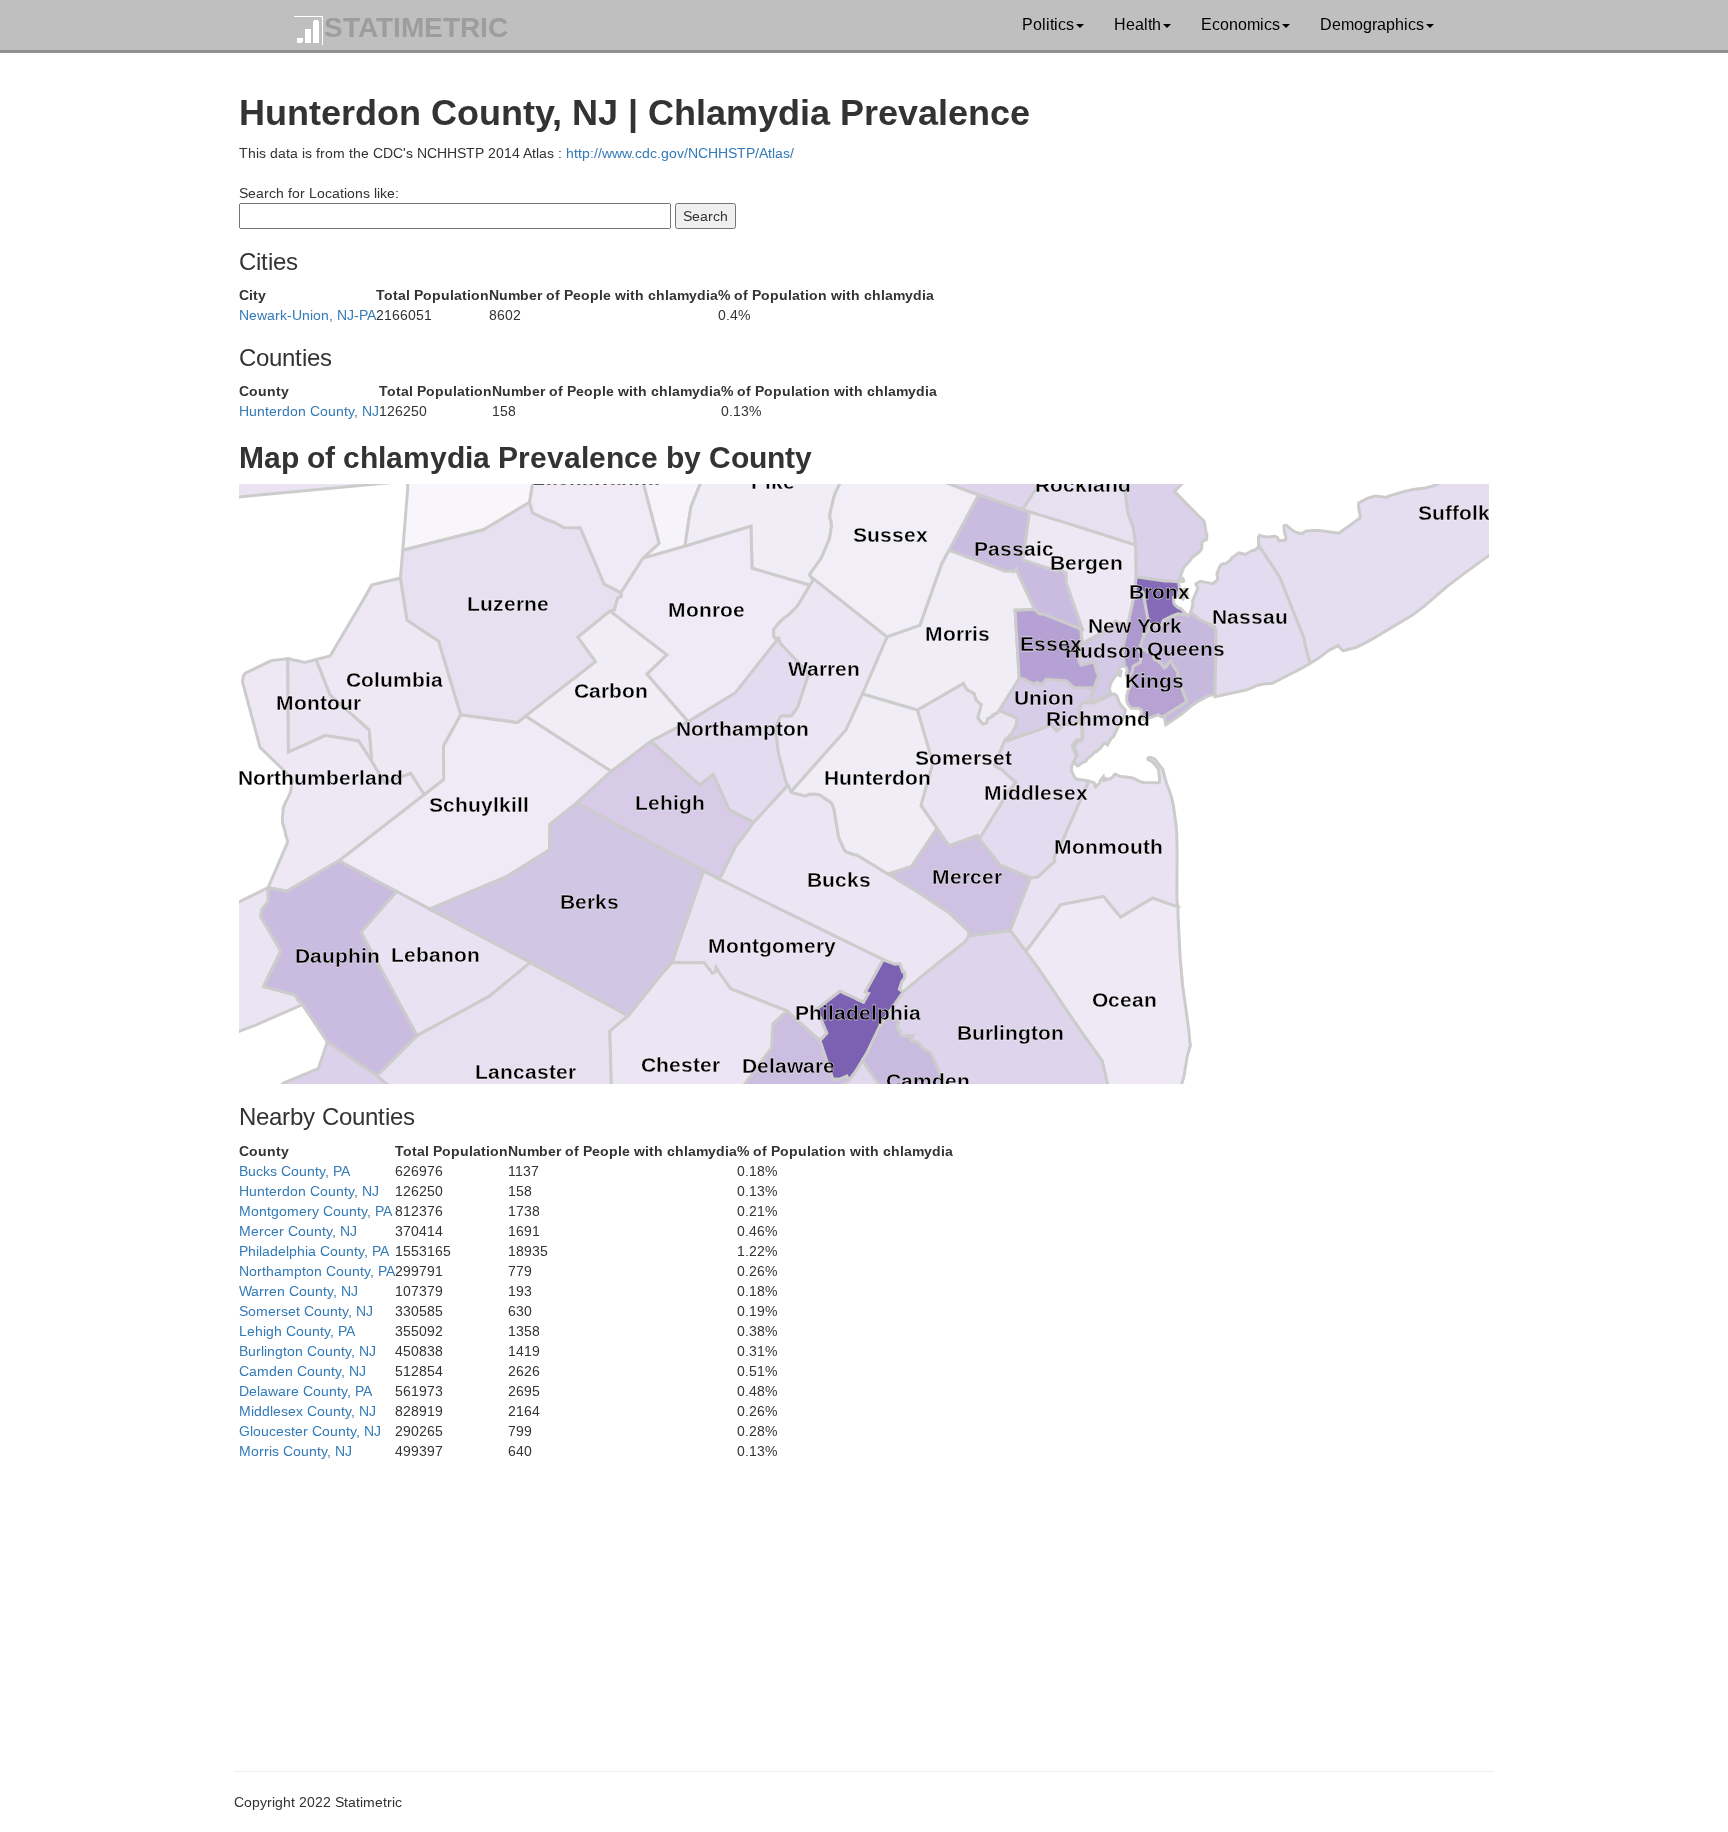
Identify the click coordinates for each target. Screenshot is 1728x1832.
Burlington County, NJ (307, 1351)
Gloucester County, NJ (310, 1431)
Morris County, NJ (295, 1451)
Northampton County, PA (317, 1271)
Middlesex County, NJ (307, 1411)
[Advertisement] (839, 1601)
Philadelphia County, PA (314, 1251)
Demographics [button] (1372, 24)
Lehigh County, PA (297, 1331)
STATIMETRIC (416, 27)
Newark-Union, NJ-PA (307, 315)
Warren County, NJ (298, 1291)
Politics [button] (1048, 24)
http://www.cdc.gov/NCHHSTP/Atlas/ (680, 153)
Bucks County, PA (294, 1171)
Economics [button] (1240, 24)
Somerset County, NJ (306, 1311)
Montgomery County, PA (315, 1211)
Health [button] (1137, 24)
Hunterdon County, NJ (309, 411)
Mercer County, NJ (298, 1231)
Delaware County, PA (305, 1391)
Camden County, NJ (302, 1371)
